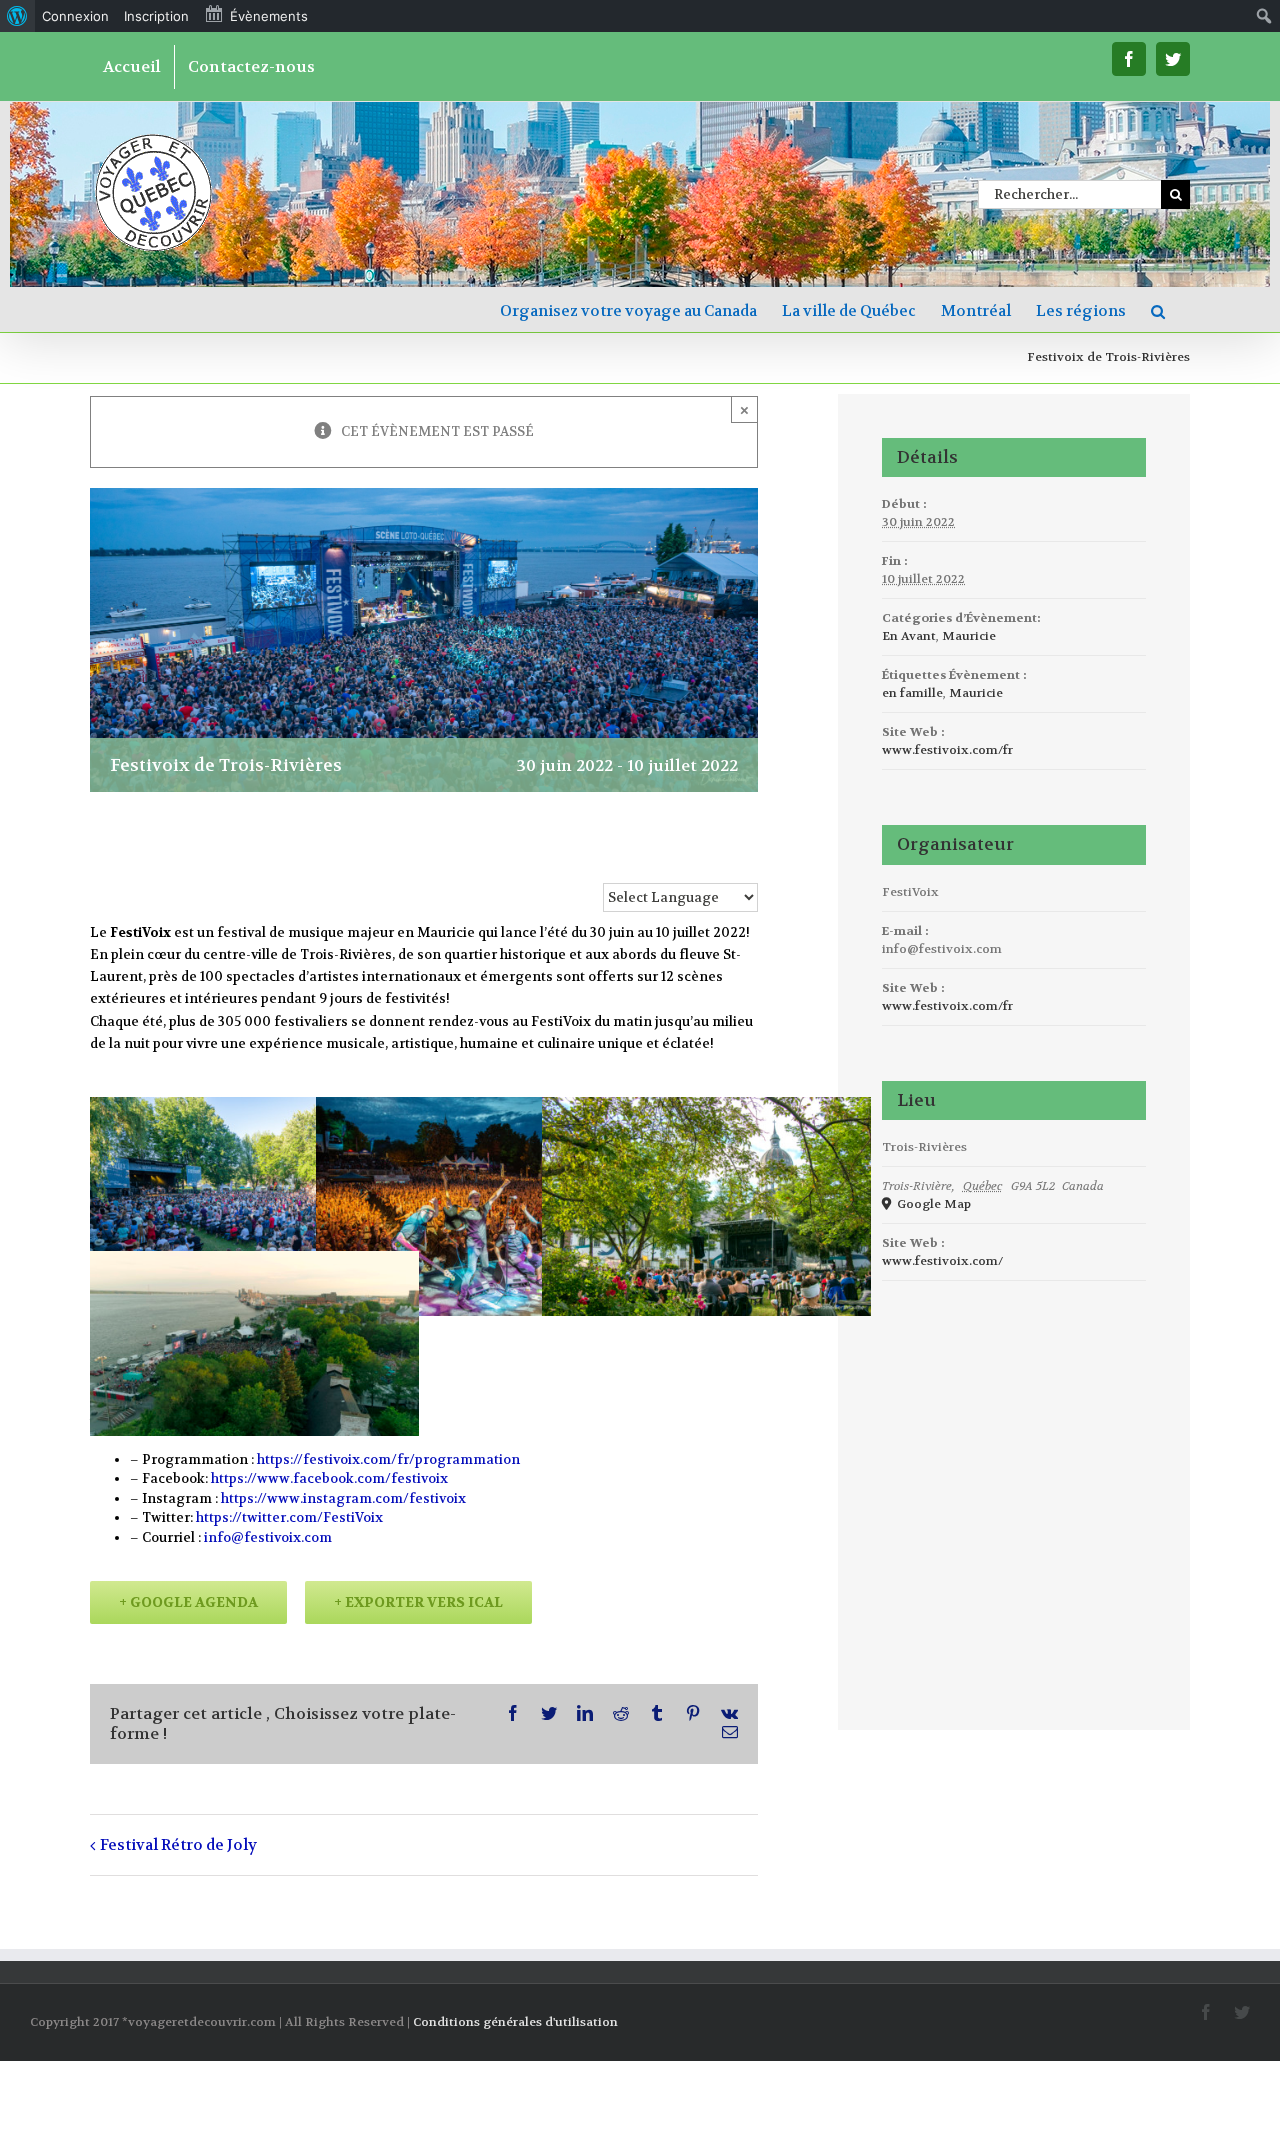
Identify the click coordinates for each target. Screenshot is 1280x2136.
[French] (650, 861)
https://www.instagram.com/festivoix (343, 1498)
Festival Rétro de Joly (178, 1845)
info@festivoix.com (268, 1537)
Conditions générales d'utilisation (515, 2022)
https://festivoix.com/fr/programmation (388, 1459)
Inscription (156, 16)
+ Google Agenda (188, 1602)
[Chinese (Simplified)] (602, 861)
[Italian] (698, 861)
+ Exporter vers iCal (418, 1602)
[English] (626, 861)
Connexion (75, 16)
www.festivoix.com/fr (947, 750)
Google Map (932, 1204)
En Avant (909, 636)
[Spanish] (746, 861)
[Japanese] (722, 861)
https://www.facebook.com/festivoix (329, 1478)
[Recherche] (1158, 309)
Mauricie (969, 636)
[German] (674, 861)
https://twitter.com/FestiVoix (289, 1517)
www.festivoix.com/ (942, 1261)
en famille (912, 693)
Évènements (269, 16)
